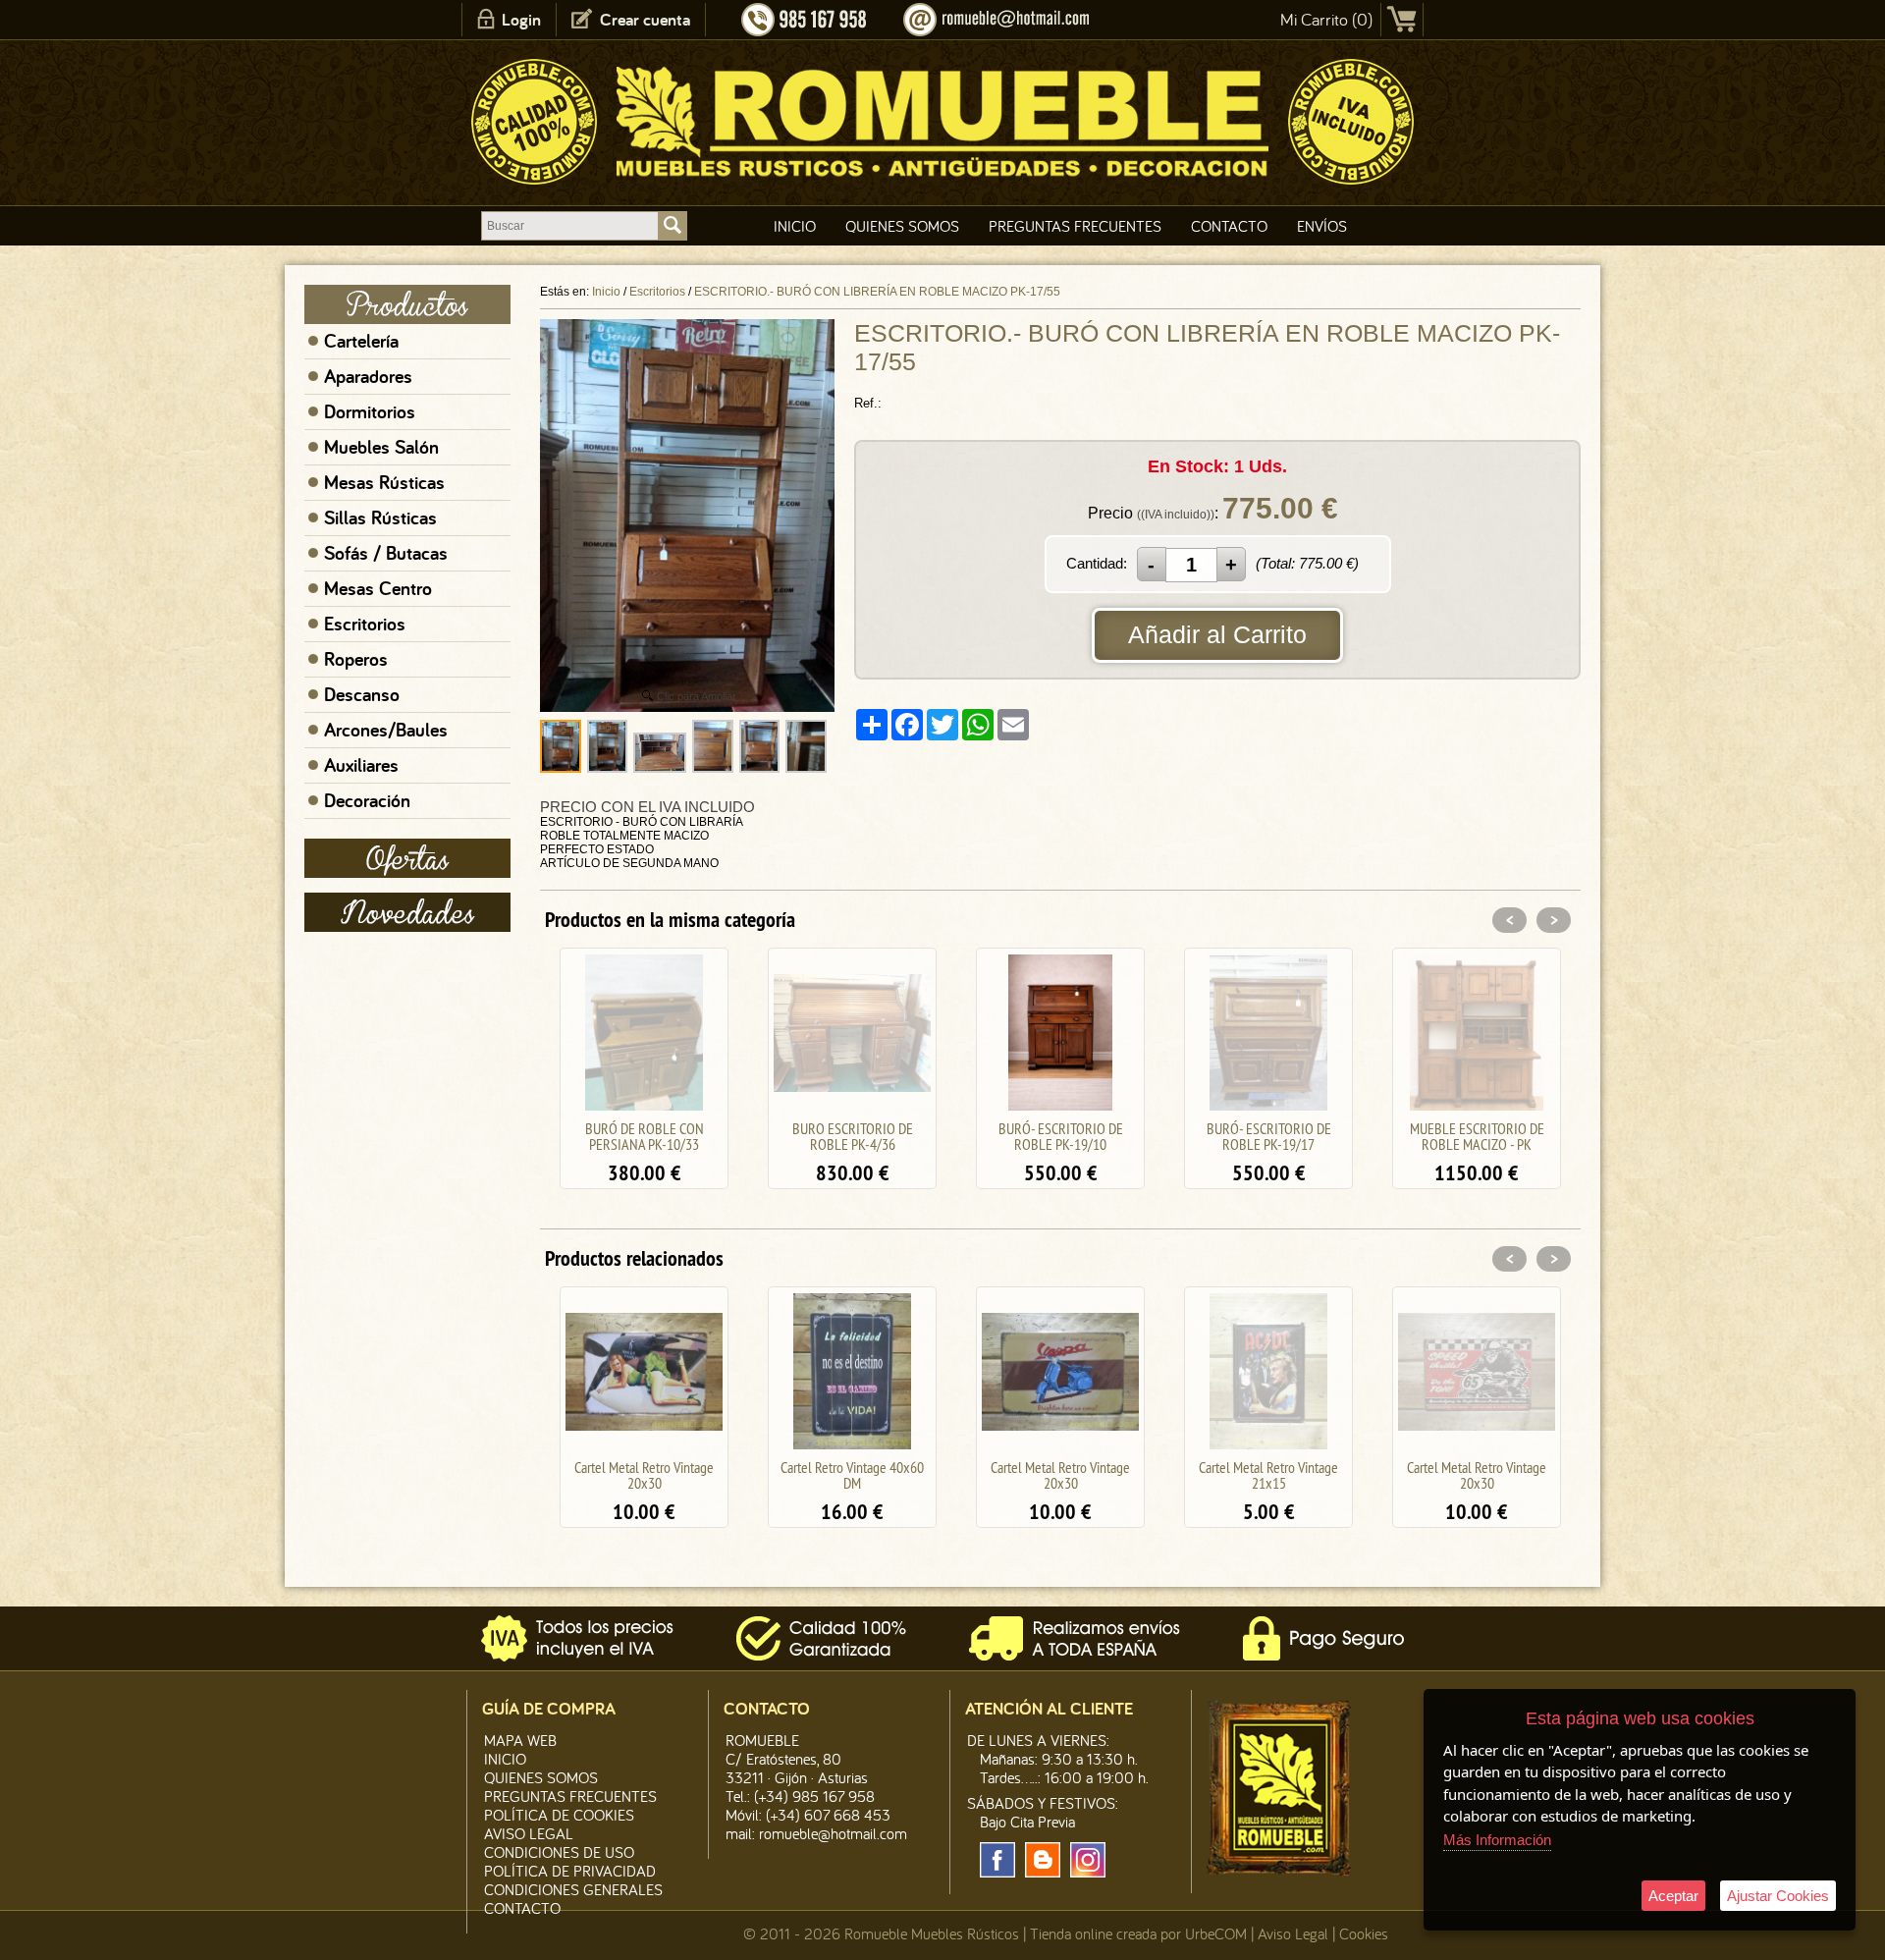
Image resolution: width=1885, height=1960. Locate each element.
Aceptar (1673, 1896)
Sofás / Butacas (386, 553)
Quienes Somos (902, 226)
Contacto (1229, 226)
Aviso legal (529, 1833)
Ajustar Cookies (1778, 1896)
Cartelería (361, 341)
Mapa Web (520, 1740)
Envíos (1322, 226)
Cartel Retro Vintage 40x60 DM (644, 1475)
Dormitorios (370, 411)
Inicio (795, 226)
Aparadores (368, 376)
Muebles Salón (381, 447)
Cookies (1364, 1933)
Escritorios (365, 624)
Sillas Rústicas (380, 517)
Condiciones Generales (573, 1889)
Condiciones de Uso (559, 1852)
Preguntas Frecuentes (1075, 226)
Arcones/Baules (386, 730)
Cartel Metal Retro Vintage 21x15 (1060, 1475)
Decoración (367, 800)
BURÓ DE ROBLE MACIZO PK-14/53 (1477, 1136)
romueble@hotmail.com (833, 1833)
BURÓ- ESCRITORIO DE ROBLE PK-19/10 (853, 1136)
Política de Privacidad (570, 1871)
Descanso (362, 694)
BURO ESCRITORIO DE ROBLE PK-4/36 (645, 1136)
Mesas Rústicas (384, 482)
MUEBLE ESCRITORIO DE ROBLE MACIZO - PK (1269, 1136)
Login (521, 19)
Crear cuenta (645, 19)
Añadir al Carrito (1217, 634)
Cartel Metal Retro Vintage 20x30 (852, 1475)
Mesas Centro (378, 588)
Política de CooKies (559, 1815)
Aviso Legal (1293, 1933)
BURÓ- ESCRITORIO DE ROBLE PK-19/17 (1061, 1136)
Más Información (1497, 1840)
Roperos (356, 659)
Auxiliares (361, 765)
